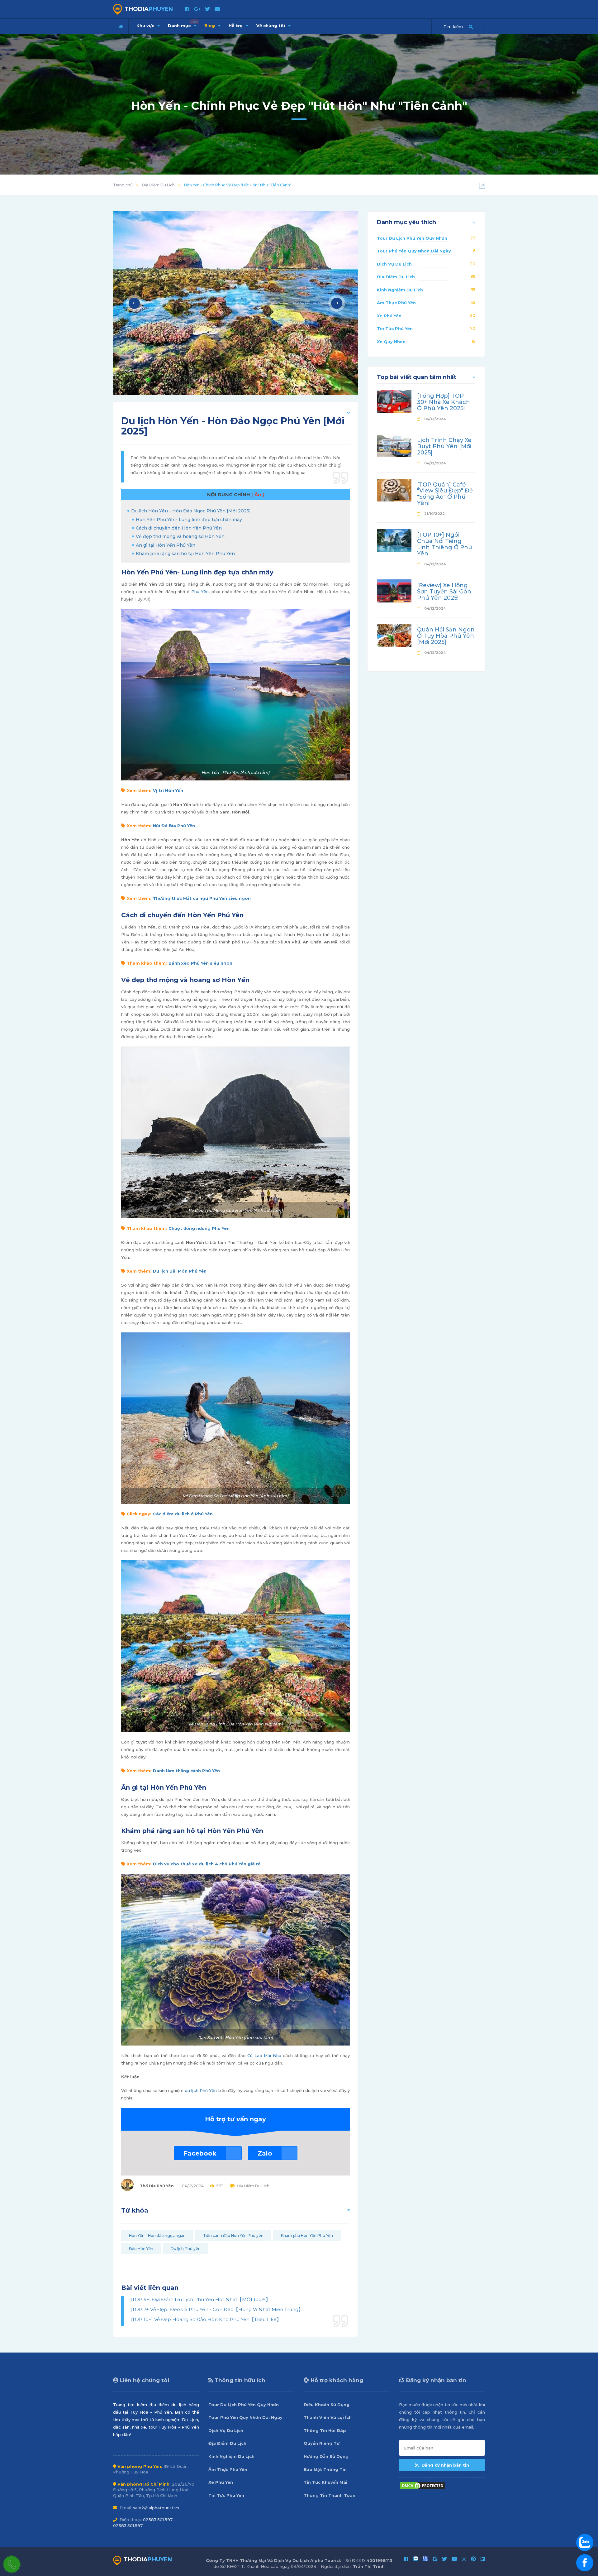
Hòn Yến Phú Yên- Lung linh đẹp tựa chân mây (189, 520)
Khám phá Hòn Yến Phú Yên (307, 2235)
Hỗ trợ (236, 26)
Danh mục (183, 24)
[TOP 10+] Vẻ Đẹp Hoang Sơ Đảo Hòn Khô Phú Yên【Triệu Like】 (206, 2319)
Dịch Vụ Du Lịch (394, 264)
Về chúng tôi (271, 26)
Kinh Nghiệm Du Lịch (400, 290)
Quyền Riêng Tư (322, 2443)
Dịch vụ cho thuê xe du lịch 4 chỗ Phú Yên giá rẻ (207, 1864)
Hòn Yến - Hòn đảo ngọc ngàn (157, 2235)
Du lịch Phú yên (186, 2249)
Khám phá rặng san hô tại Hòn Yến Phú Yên (185, 554)
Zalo (265, 2153)
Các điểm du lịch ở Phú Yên (183, 1514)
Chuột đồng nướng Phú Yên (199, 1228)
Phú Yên (200, 592)
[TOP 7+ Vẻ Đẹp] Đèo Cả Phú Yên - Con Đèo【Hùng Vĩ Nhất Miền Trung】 (217, 2309)
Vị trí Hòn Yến (168, 790)
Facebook (200, 2153)
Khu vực (146, 26)
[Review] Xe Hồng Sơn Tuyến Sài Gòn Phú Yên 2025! (444, 592)
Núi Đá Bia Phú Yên (174, 826)
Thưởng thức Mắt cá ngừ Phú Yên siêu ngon (202, 898)
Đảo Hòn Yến (141, 2249)
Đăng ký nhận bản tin (445, 2465)
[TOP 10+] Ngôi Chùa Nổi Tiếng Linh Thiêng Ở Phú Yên (445, 544)
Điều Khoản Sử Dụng (327, 2405)
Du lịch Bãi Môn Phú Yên (180, 1271)
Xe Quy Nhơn (391, 342)
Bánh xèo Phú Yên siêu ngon (200, 963)
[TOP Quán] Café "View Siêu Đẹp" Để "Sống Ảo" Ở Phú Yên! (445, 494)
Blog (210, 26)
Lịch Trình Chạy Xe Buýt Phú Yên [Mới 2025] (444, 446)
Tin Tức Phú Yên (395, 329)
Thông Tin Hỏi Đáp (325, 2430)
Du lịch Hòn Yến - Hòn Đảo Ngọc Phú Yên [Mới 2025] (191, 511)
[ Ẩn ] (258, 494)
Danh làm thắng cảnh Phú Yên (186, 1771)
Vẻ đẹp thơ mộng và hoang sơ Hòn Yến (180, 536)
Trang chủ (123, 185)
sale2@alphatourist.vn (156, 2508)
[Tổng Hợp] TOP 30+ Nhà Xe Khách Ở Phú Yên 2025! (444, 402)
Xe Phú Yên (389, 316)
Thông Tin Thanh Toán (330, 2495)
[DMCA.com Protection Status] (422, 2485)
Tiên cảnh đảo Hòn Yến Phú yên (233, 2235)
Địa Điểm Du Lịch (158, 185)
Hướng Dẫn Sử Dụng (326, 2456)
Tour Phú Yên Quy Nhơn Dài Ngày (414, 251)
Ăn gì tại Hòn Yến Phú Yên (166, 545)
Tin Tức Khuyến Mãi (325, 2482)
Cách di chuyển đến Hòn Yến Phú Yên (179, 528)
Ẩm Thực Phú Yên (396, 303)
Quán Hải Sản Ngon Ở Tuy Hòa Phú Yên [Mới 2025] (446, 636)
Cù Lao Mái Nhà (264, 2056)
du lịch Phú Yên (201, 2090)
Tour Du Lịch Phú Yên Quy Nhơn (412, 238)
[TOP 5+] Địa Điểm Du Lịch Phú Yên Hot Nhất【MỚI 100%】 (200, 2299)
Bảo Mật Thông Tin (325, 2469)
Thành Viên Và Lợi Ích (328, 2417)
